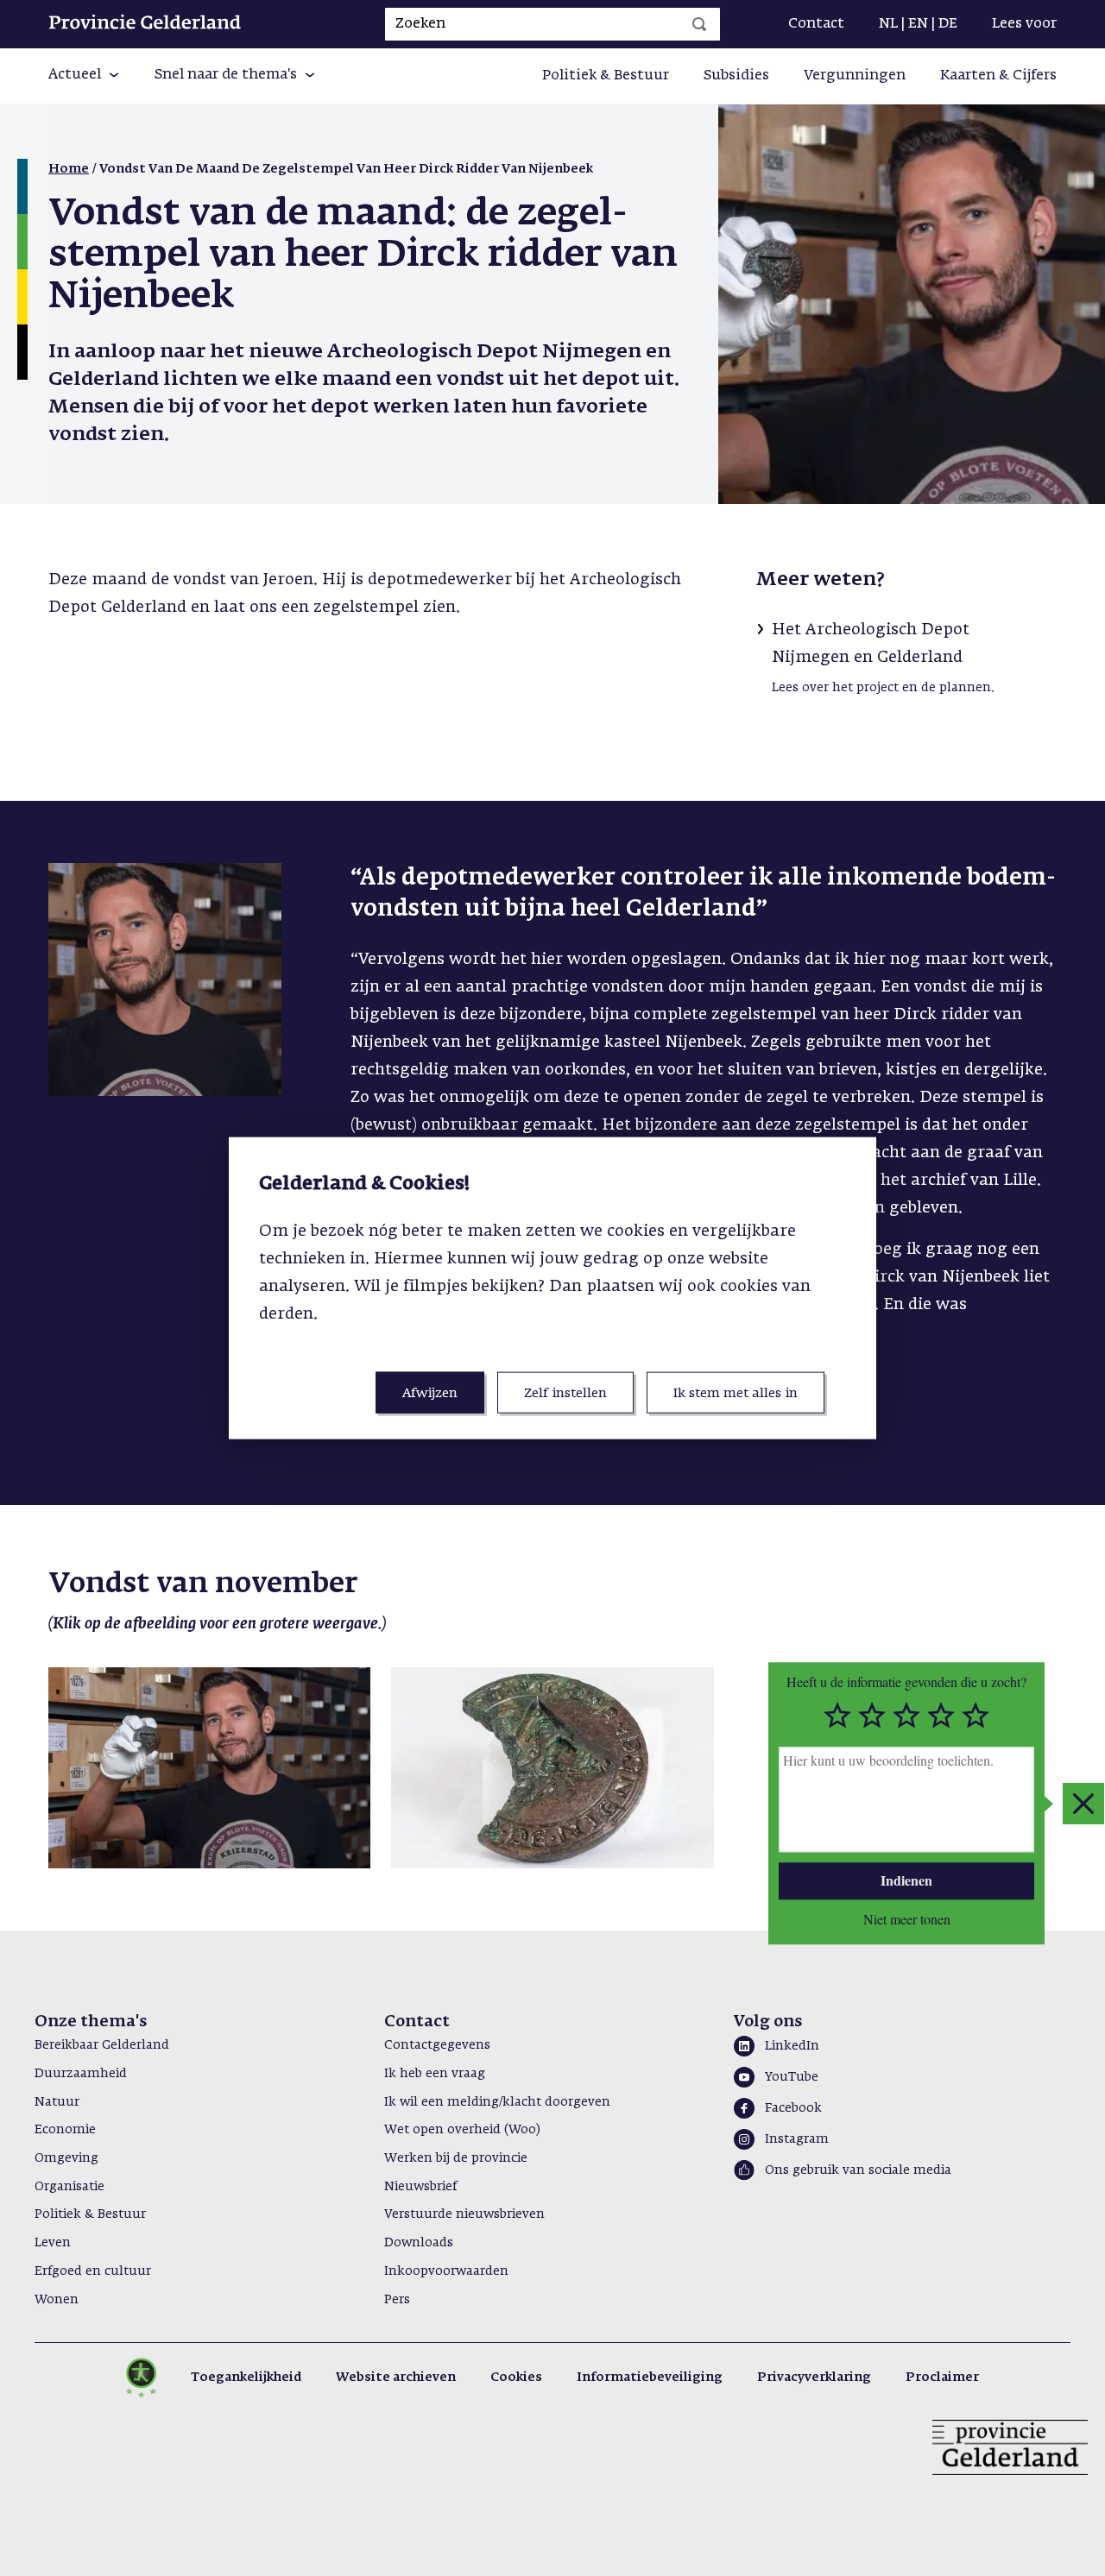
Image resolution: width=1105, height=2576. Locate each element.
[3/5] (906, 1716)
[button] (84, 76)
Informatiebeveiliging (650, 2378)
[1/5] (837, 1716)
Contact (816, 24)
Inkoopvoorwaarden (446, 2271)
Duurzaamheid (81, 2074)
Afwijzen (430, 1393)
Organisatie (69, 2187)
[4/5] (941, 1716)
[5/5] (976, 1716)
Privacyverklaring (814, 2378)
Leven (53, 2243)
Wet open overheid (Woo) (462, 2130)
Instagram (797, 2139)
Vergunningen (855, 76)
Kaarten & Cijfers (998, 76)
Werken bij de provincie (456, 2158)
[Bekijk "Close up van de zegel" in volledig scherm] (552, 1768)
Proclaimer (942, 2378)
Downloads (419, 2243)
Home (69, 169)
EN (918, 24)
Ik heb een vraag (435, 2074)
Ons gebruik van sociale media (858, 2170)
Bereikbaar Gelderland (102, 2045)
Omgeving (66, 2158)
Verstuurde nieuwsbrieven (464, 2214)
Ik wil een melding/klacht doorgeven (497, 2102)
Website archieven (396, 2378)
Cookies (516, 2378)
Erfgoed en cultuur (93, 2271)
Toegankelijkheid (246, 2378)
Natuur (57, 2102)
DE (948, 24)
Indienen (906, 1880)
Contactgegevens (437, 2045)
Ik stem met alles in (736, 1393)
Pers (397, 2300)
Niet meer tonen (907, 1918)
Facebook (793, 2108)
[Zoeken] (699, 24)
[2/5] (872, 1716)
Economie (65, 2130)
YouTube (792, 2077)
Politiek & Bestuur (606, 76)
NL (888, 24)
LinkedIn (792, 2046)
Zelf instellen (565, 1393)
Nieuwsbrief (420, 2187)
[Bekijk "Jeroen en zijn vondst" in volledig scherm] (209, 1768)
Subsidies (736, 76)
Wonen (57, 2300)
